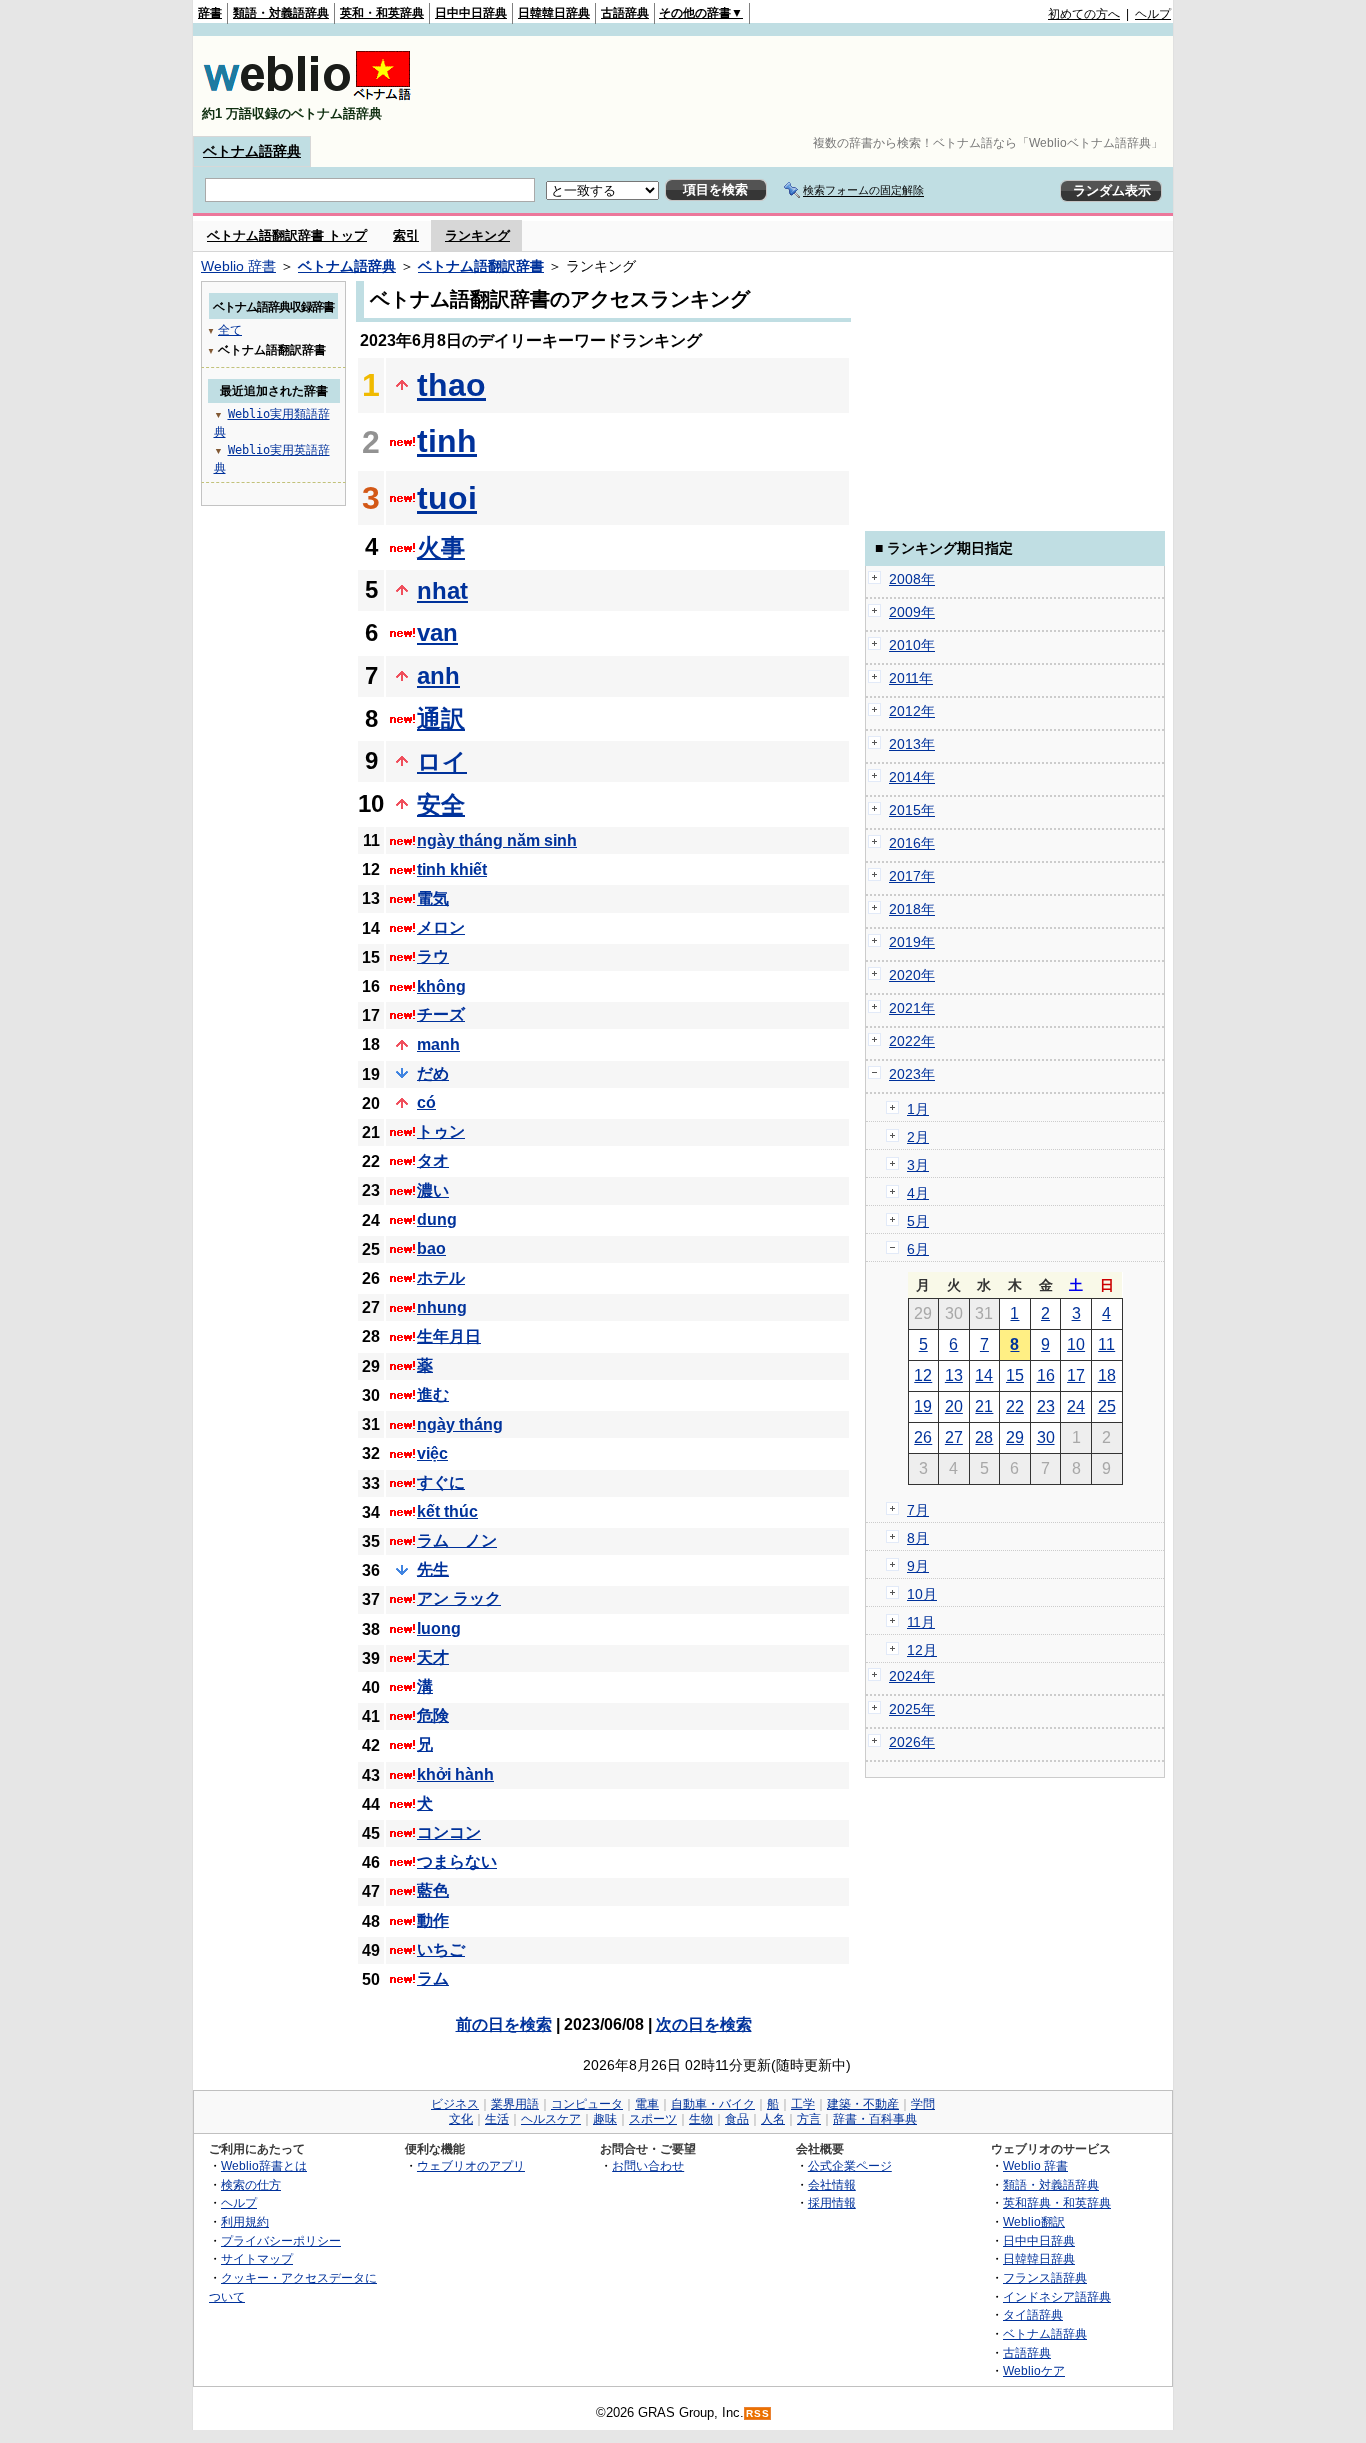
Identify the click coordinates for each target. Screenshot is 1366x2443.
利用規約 (245, 2221)
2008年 (912, 579)
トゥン (441, 1131)
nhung (442, 1307)
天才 (433, 1657)
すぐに (441, 1482)
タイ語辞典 (1033, 2314)
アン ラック (459, 1598)
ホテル (441, 1277)
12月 (922, 1650)
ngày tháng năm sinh (497, 840)
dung (437, 1219)
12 (923, 1375)
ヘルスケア (551, 2119)
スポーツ (653, 2119)
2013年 (912, 744)
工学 (803, 2104)
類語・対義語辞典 (281, 13)
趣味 (605, 2119)
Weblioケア (1034, 2370)
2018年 (912, 909)
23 (1046, 1406)
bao (431, 1248)
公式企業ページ (850, 2165)
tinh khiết (452, 869)
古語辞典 (625, 13)
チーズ (441, 1014)
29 (1015, 1437)
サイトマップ (257, 2258)
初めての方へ (1084, 14)
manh (438, 1044)
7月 (918, 1510)
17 (1076, 1375)
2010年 (912, 645)
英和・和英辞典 (382, 13)
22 (1015, 1406)
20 (954, 1406)
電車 (647, 2104)
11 (1106, 1344)
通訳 (441, 718)
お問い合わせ (648, 2165)
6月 (918, 1249)
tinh (447, 441)
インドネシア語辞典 (1057, 2296)
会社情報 (832, 2184)
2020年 (912, 975)
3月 (918, 1165)
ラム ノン (457, 1540)
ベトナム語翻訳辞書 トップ (287, 235)
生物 (701, 2119)
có (426, 1102)
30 (1046, 1437)
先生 (433, 1569)
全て (230, 330)
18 (1107, 1375)
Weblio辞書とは (264, 2165)
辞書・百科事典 (875, 2119)
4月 (918, 1193)
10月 (922, 1594)
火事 (441, 547)
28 (984, 1437)
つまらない (457, 1861)
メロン (441, 927)
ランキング (477, 235)
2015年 (912, 810)
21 (984, 1406)
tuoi (447, 498)
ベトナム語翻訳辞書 (481, 266)
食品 (737, 2119)
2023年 (912, 1074)
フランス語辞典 (1045, 2277)
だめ (433, 1073)
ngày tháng (460, 1424)
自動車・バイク (713, 2104)
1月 (918, 1109)
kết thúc (447, 1511)
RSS (758, 2413)
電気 (433, 898)
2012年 (912, 711)
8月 (918, 1538)
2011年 (911, 678)
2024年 (912, 1676)
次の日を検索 (704, 2024)
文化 (461, 2119)
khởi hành (455, 1774)
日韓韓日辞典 (554, 13)
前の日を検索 (504, 2024)
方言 (809, 2119)
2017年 (912, 876)
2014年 (912, 777)
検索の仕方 (251, 2184)
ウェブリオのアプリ (471, 2165)
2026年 (912, 1742)
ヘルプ (1153, 14)
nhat (442, 590)
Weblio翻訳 (1034, 2221)
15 (1015, 1375)
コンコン (449, 1832)
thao (451, 385)
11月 (921, 1622)
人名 (773, 2119)
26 (923, 1437)
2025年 (912, 1709)
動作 (433, 1920)
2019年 (912, 942)
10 (1076, 1344)
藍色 (433, 1890)
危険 (433, 1715)
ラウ (433, 956)
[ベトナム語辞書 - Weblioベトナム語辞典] (307, 96)
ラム (433, 1978)
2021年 (912, 1008)
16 (1046, 1375)
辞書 (210, 13)
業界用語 (515, 2104)
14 (984, 1375)
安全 (441, 804)
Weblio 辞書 (238, 266)
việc (432, 1453)
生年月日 (449, 1336)
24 (1076, 1406)
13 (954, 1375)
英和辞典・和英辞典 (1057, 2202)
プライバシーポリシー (281, 2240)
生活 (497, 2119)
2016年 (912, 843)
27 (954, 1437)
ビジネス (455, 2104)
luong (439, 1628)
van (437, 632)
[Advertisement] (807, 86)
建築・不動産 (863, 2104)
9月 (918, 1566)
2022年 (912, 1041)
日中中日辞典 (471, 13)
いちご (441, 1949)
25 (1107, 1406)
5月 (918, 1221)
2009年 (912, 612)
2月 (918, 1137)
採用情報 (832, 2202)
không (441, 986)
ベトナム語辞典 (252, 151)
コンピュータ (587, 2104)
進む (433, 1394)
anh (438, 675)
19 (923, 1406)
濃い (433, 1190)
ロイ (442, 761)
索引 (406, 235)
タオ (433, 1160)
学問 (923, 2104)
